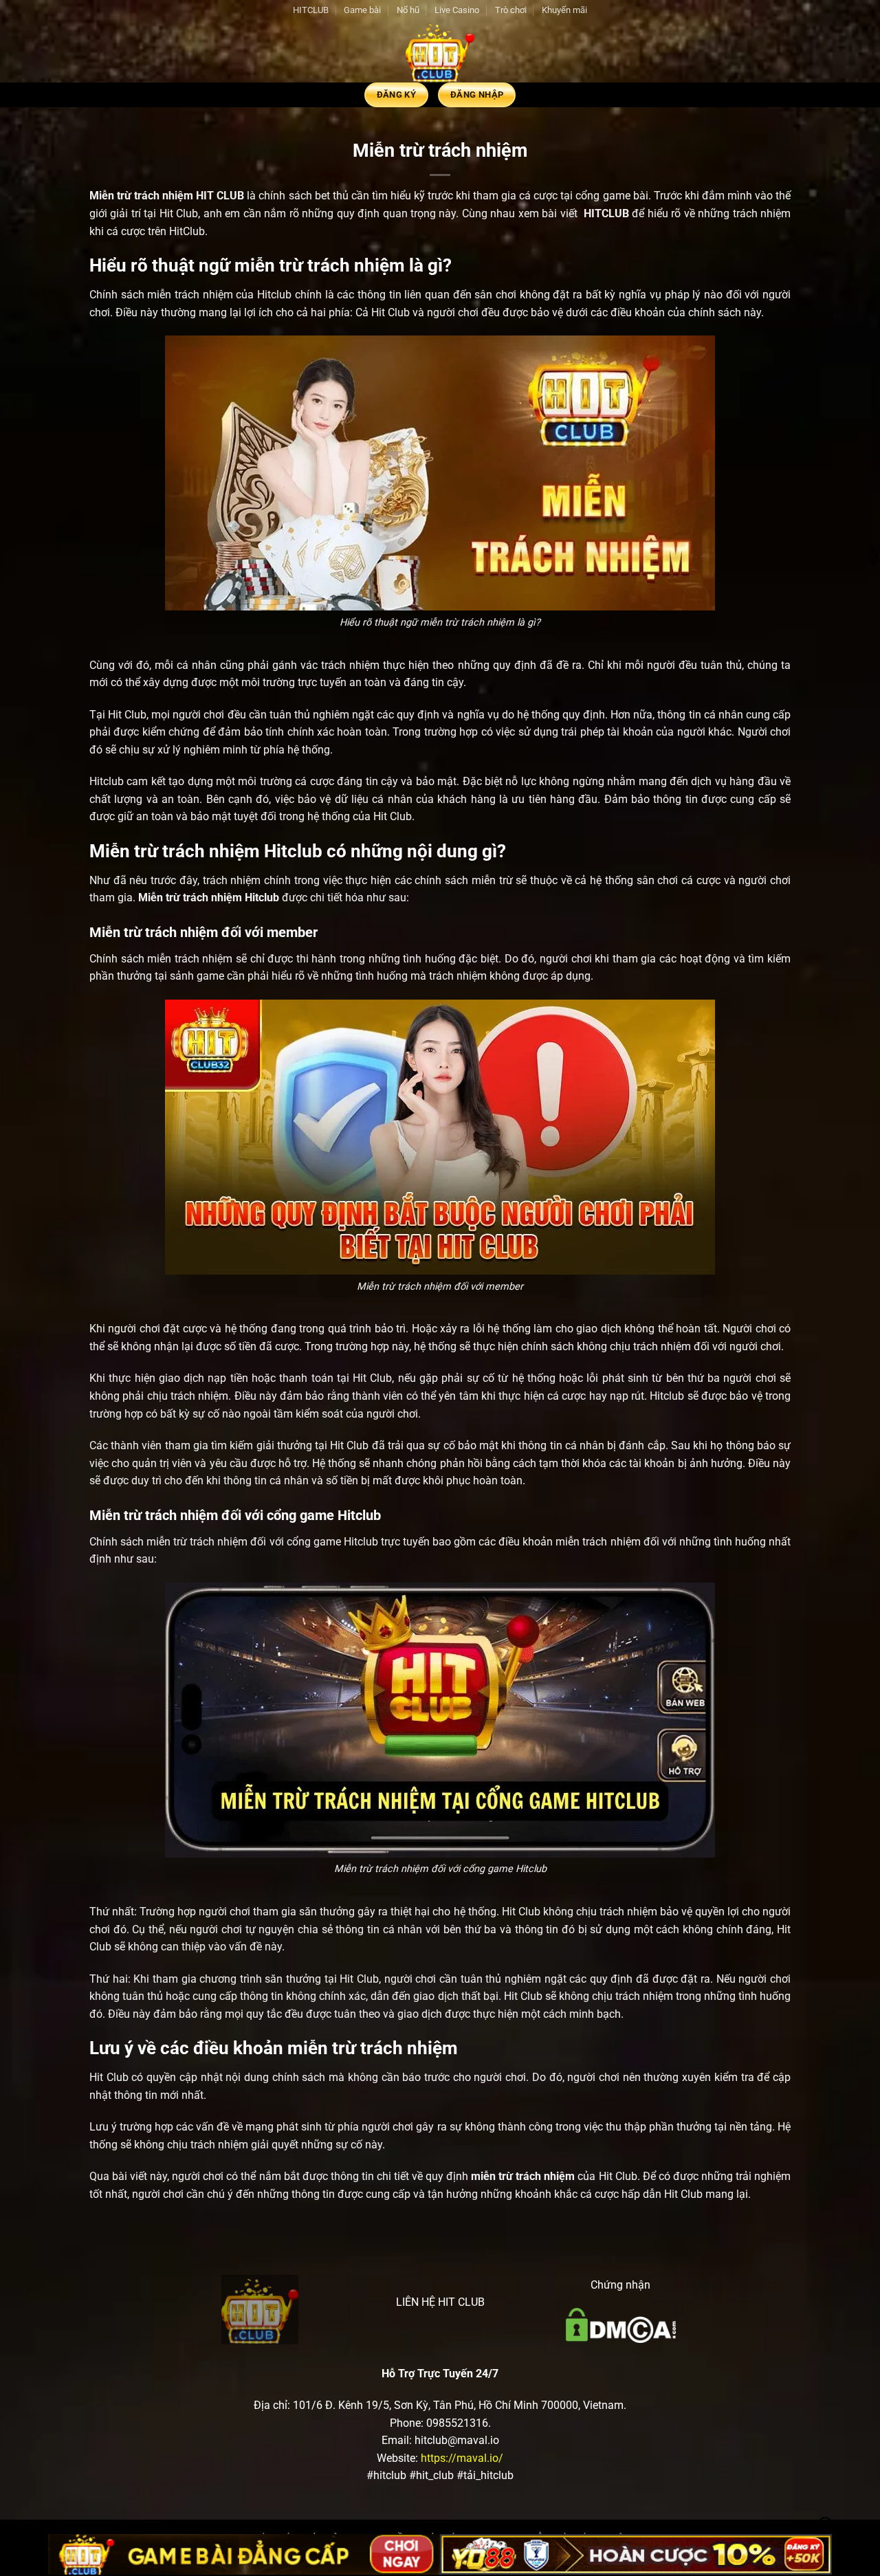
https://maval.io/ (462, 2458)
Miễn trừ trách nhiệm (141, 196)
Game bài (362, 10)
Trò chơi (511, 10)
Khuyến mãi (564, 10)
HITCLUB (311, 10)
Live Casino (457, 10)
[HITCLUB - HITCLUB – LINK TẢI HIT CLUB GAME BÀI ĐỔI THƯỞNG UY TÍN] (440, 52)
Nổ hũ (408, 10)
